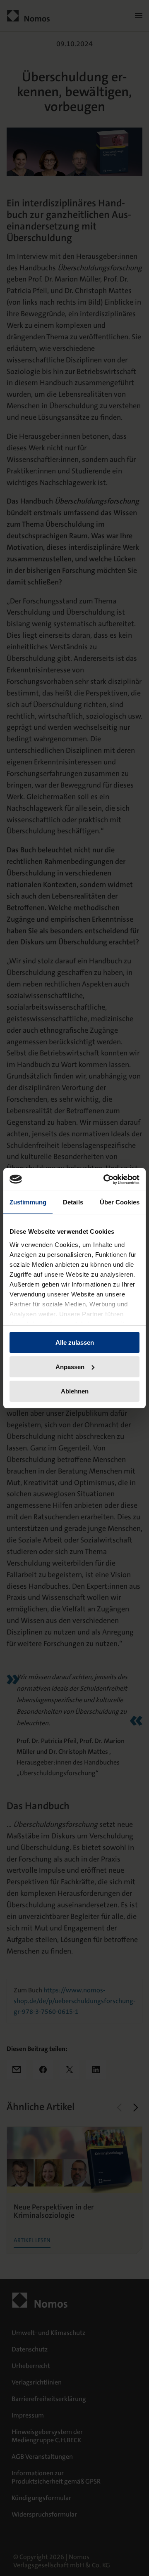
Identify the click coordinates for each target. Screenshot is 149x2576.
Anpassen (70, 1367)
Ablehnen (75, 1391)
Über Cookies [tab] (120, 1202)
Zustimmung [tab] (28, 1202)
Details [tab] (73, 1202)
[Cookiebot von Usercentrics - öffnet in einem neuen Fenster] (105, 1179)
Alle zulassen (75, 1342)
